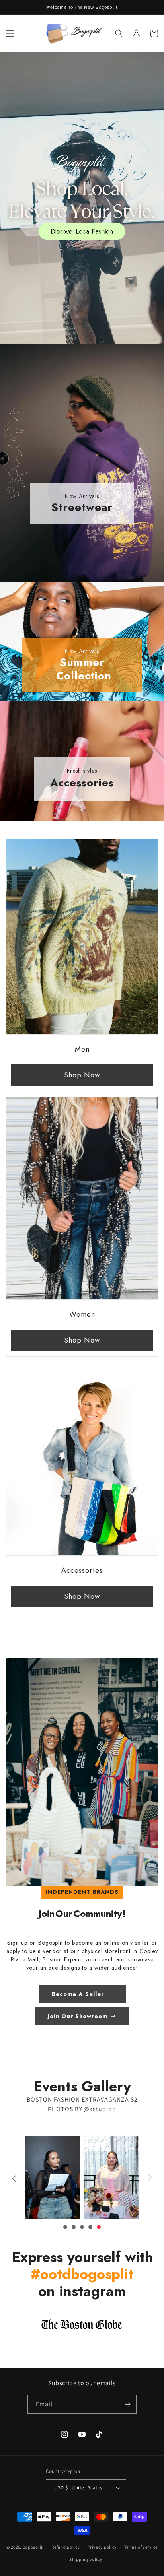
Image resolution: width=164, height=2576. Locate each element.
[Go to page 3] (82, 2227)
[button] (10, 33)
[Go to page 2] (74, 2227)
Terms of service (141, 2547)
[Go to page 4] (90, 2227)
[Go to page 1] (65, 2227)
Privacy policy (102, 2547)
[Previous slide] (14, 2178)
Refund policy (65, 2547)
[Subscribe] (127, 2404)
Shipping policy (86, 2559)
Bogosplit (33, 2547)
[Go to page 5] (99, 2227)
